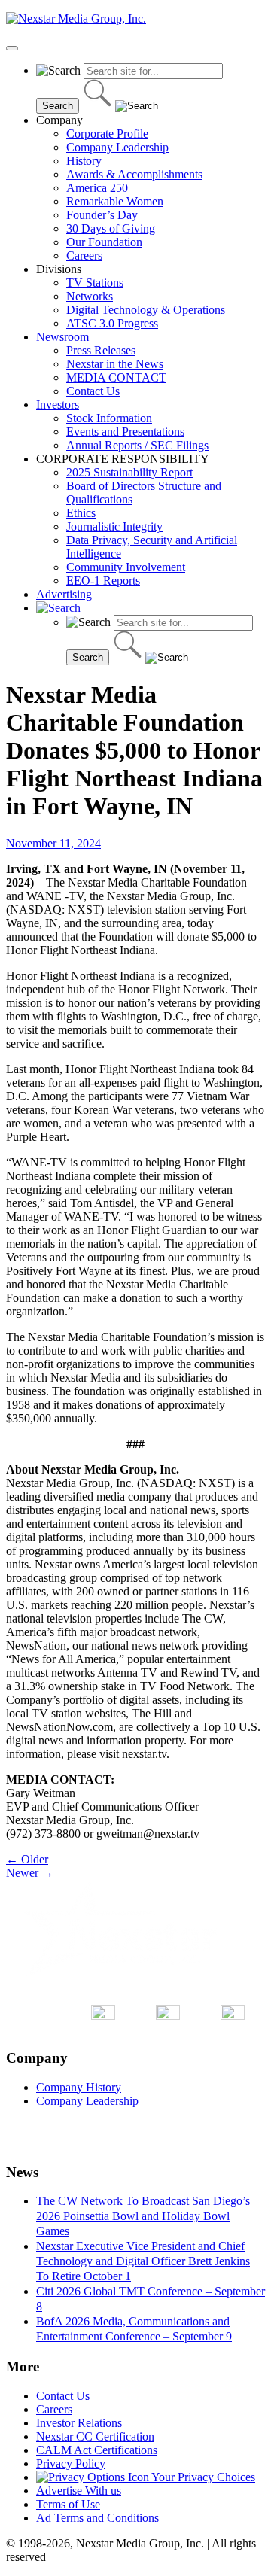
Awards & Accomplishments (134, 174)
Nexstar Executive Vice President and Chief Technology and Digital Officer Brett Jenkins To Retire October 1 (143, 2261)
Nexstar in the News (115, 364)
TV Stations (95, 283)
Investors (58, 404)
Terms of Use (68, 2504)
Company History (79, 2087)
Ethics (81, 513)
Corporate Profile (107, 134)
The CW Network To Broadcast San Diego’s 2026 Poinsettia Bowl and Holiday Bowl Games (143, 2216)
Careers (84, 255)
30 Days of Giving (111, 228)
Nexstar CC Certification (95, 2436)
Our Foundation (104, 242)
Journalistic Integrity (114, 526)
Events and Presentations (125, 432)
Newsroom (62, 337)
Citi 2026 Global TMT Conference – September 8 (151, 2299)
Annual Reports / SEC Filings (137, 445)
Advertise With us (79, 2491)
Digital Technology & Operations (146, 310)
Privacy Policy (71, 2463)
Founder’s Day (102, 215)
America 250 (97, 188)
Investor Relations (79, 2423)
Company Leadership (117, 147)
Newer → (30, 1873)
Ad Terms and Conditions (97, 2518)
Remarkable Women (115, 201)
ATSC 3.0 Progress (112, 323)
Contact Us (93, 391)
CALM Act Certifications (97, 2450)
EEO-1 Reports (103, 581)
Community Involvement (126, 567)
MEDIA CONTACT (116, 377)
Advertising (64, 594)
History (84, 161)
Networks (90, 296)
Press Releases (101, 350)
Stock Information (109, 418)
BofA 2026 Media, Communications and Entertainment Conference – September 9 (134, 2329)
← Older (27, 1859)
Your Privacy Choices (202, 2477)
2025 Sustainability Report (129, 472)
